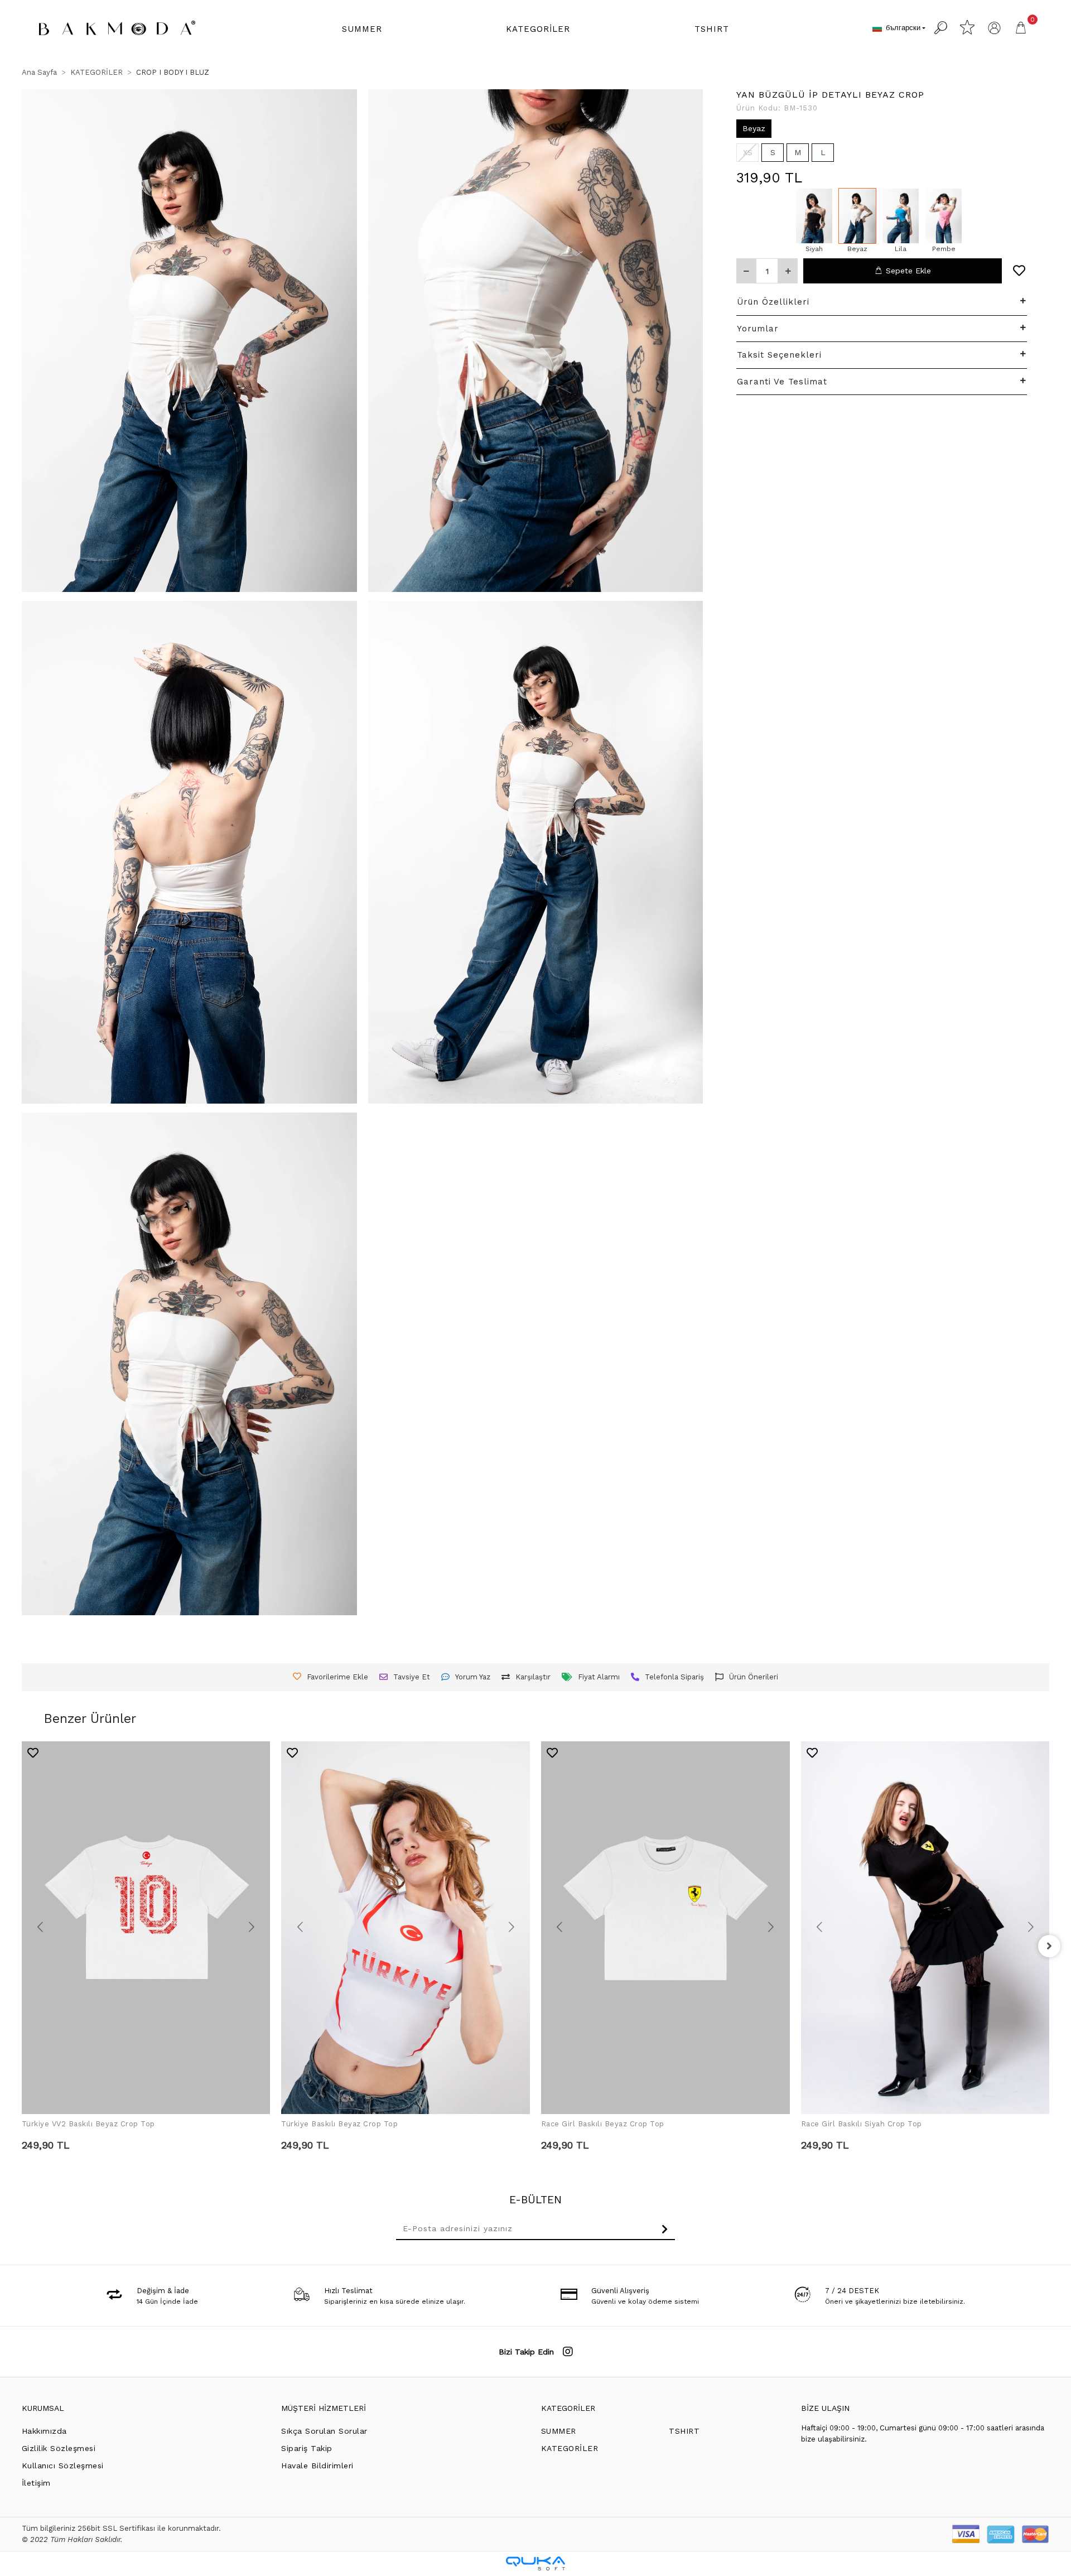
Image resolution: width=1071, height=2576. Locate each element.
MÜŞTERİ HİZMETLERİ (324, 2408)
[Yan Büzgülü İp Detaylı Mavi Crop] (901, 216)
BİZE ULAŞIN (825, 2408)
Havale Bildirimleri (317, 2466)
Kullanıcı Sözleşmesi (63, 2466)
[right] (1049, 1946)
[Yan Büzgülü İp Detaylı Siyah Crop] (814, 216)
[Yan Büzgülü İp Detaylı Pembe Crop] (944, 216)
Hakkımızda (44, 2431)
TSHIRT (684, 2431)
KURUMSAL (43, 2408)
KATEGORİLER (568, 2408)
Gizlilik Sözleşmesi (59, 2448)
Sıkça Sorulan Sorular (324, 2431)
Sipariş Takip (307, 2448)
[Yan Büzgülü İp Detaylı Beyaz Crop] (857, 216)
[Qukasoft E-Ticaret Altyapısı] (535, 2563)
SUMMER (559, 2431)
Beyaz (754, 128)
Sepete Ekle (908, 271)
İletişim (36, 2483)
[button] (362, 29)
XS (748, 152)
